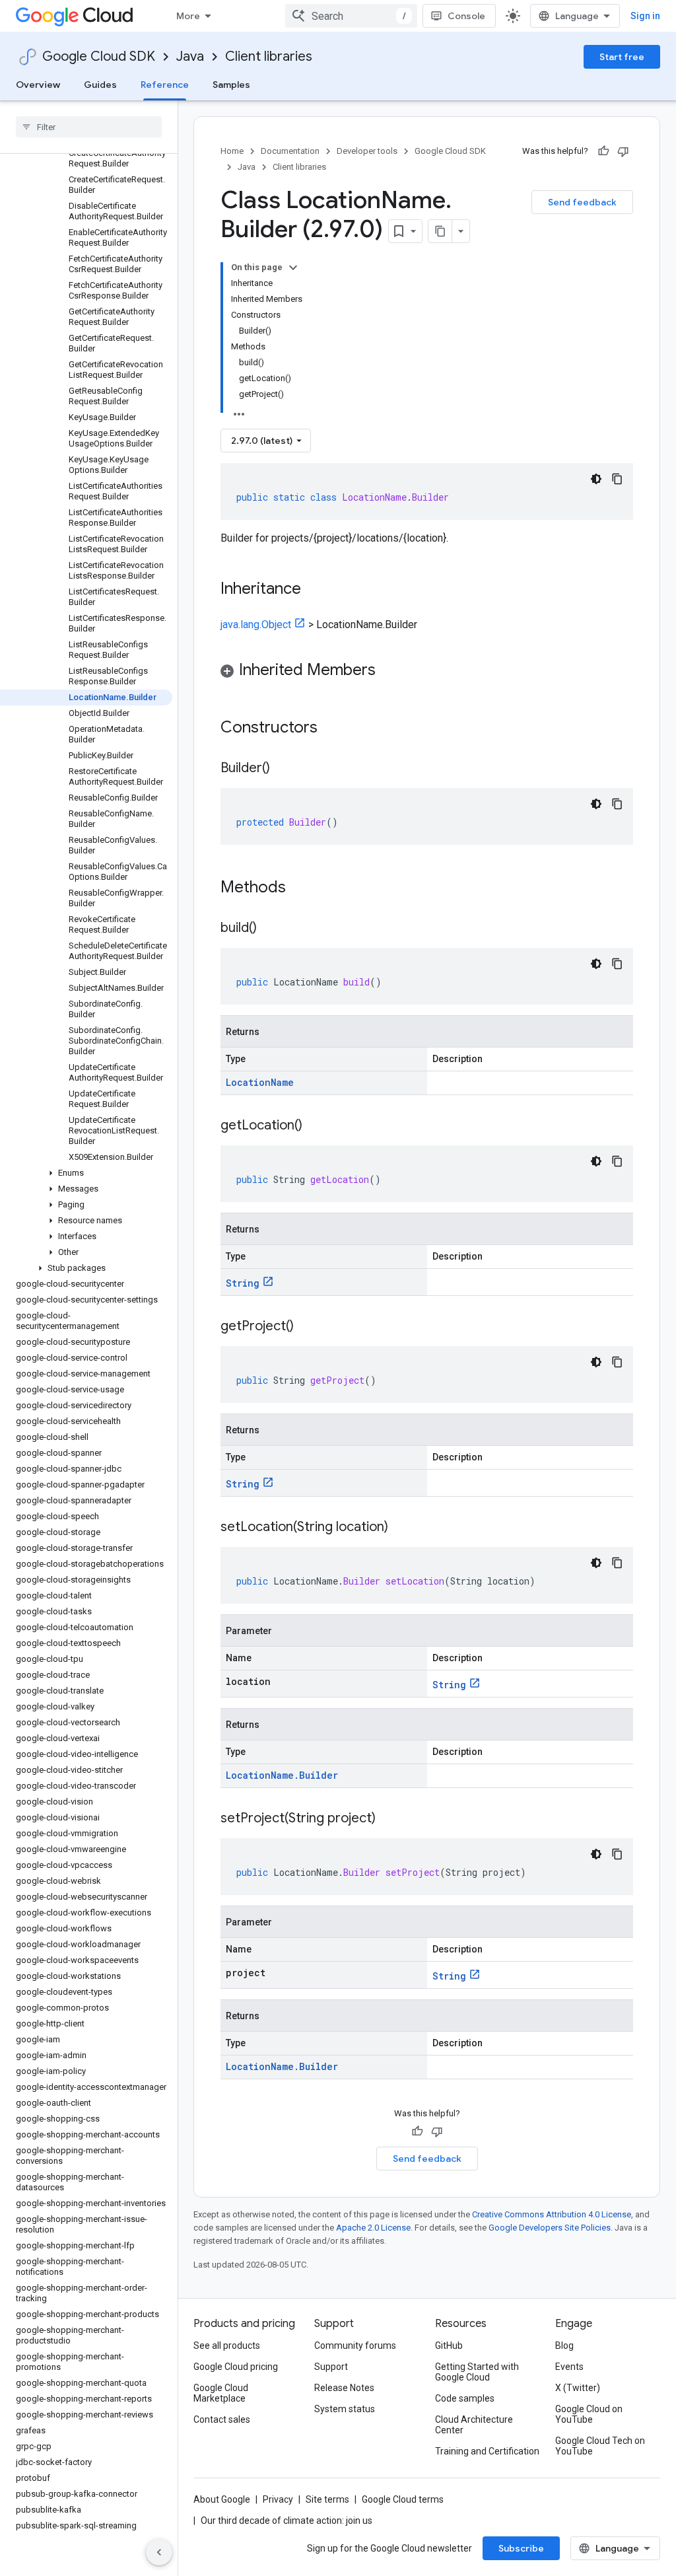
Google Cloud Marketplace (221, 2393)
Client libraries (269, 56)
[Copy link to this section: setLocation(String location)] (401, 1528)
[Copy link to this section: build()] (270, 929)
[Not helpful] (623, 151)
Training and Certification (487, 2451)
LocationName (260, 1082)
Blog (564, 2345)
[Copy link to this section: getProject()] (307, 1327)
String (243, 1283)
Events (569, 2367)
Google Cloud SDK (99, 56)
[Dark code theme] (596, 479)
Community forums (355, 2345)
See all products (227, 2345)
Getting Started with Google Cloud (477, 2372)
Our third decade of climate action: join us (287, 2521)
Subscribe (521, 2548)
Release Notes (344, 2388)
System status (345, 2409)
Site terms (327, 2499)
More (188, 16)
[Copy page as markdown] (440, 231)
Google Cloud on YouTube (589, 2414)
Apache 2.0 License (373, 2228)
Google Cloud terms (403, 2499)
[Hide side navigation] (159, 2552)
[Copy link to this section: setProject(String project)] (389, 1819)
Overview (38, 85)
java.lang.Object (256, 625)
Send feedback (582, 202)
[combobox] (351, 16)
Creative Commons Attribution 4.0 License (552, 2214)
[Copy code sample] (617, 479)
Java (190, 56)
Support (331, 2367)
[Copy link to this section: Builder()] (283, 769)
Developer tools (367, 151)
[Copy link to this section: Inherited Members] (389, 671)
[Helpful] (603, 151)
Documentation (290, 151)
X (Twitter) (578, 2388)
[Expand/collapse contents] (293, 268)
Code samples (465, 2398)
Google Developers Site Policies (550, 2228)
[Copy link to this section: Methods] (303, 888)
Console (466, 16)
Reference (165, 85)
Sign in (645, 16)
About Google (222, 2499)
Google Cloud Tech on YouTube (600, 2446)
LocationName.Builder (282, 1775)
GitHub (449, 2345)
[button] (86, 1173)
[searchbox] (89, 127)
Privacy (278, 2499)
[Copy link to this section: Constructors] (335, 729)
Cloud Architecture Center (474, 2425)
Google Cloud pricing (236, 2367)
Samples (231, 85)
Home (232, 151)
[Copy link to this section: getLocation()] (316, 1126)
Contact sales (222, 2419)
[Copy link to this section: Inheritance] (314, 590)
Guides (100, 85)
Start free (622, 57)
